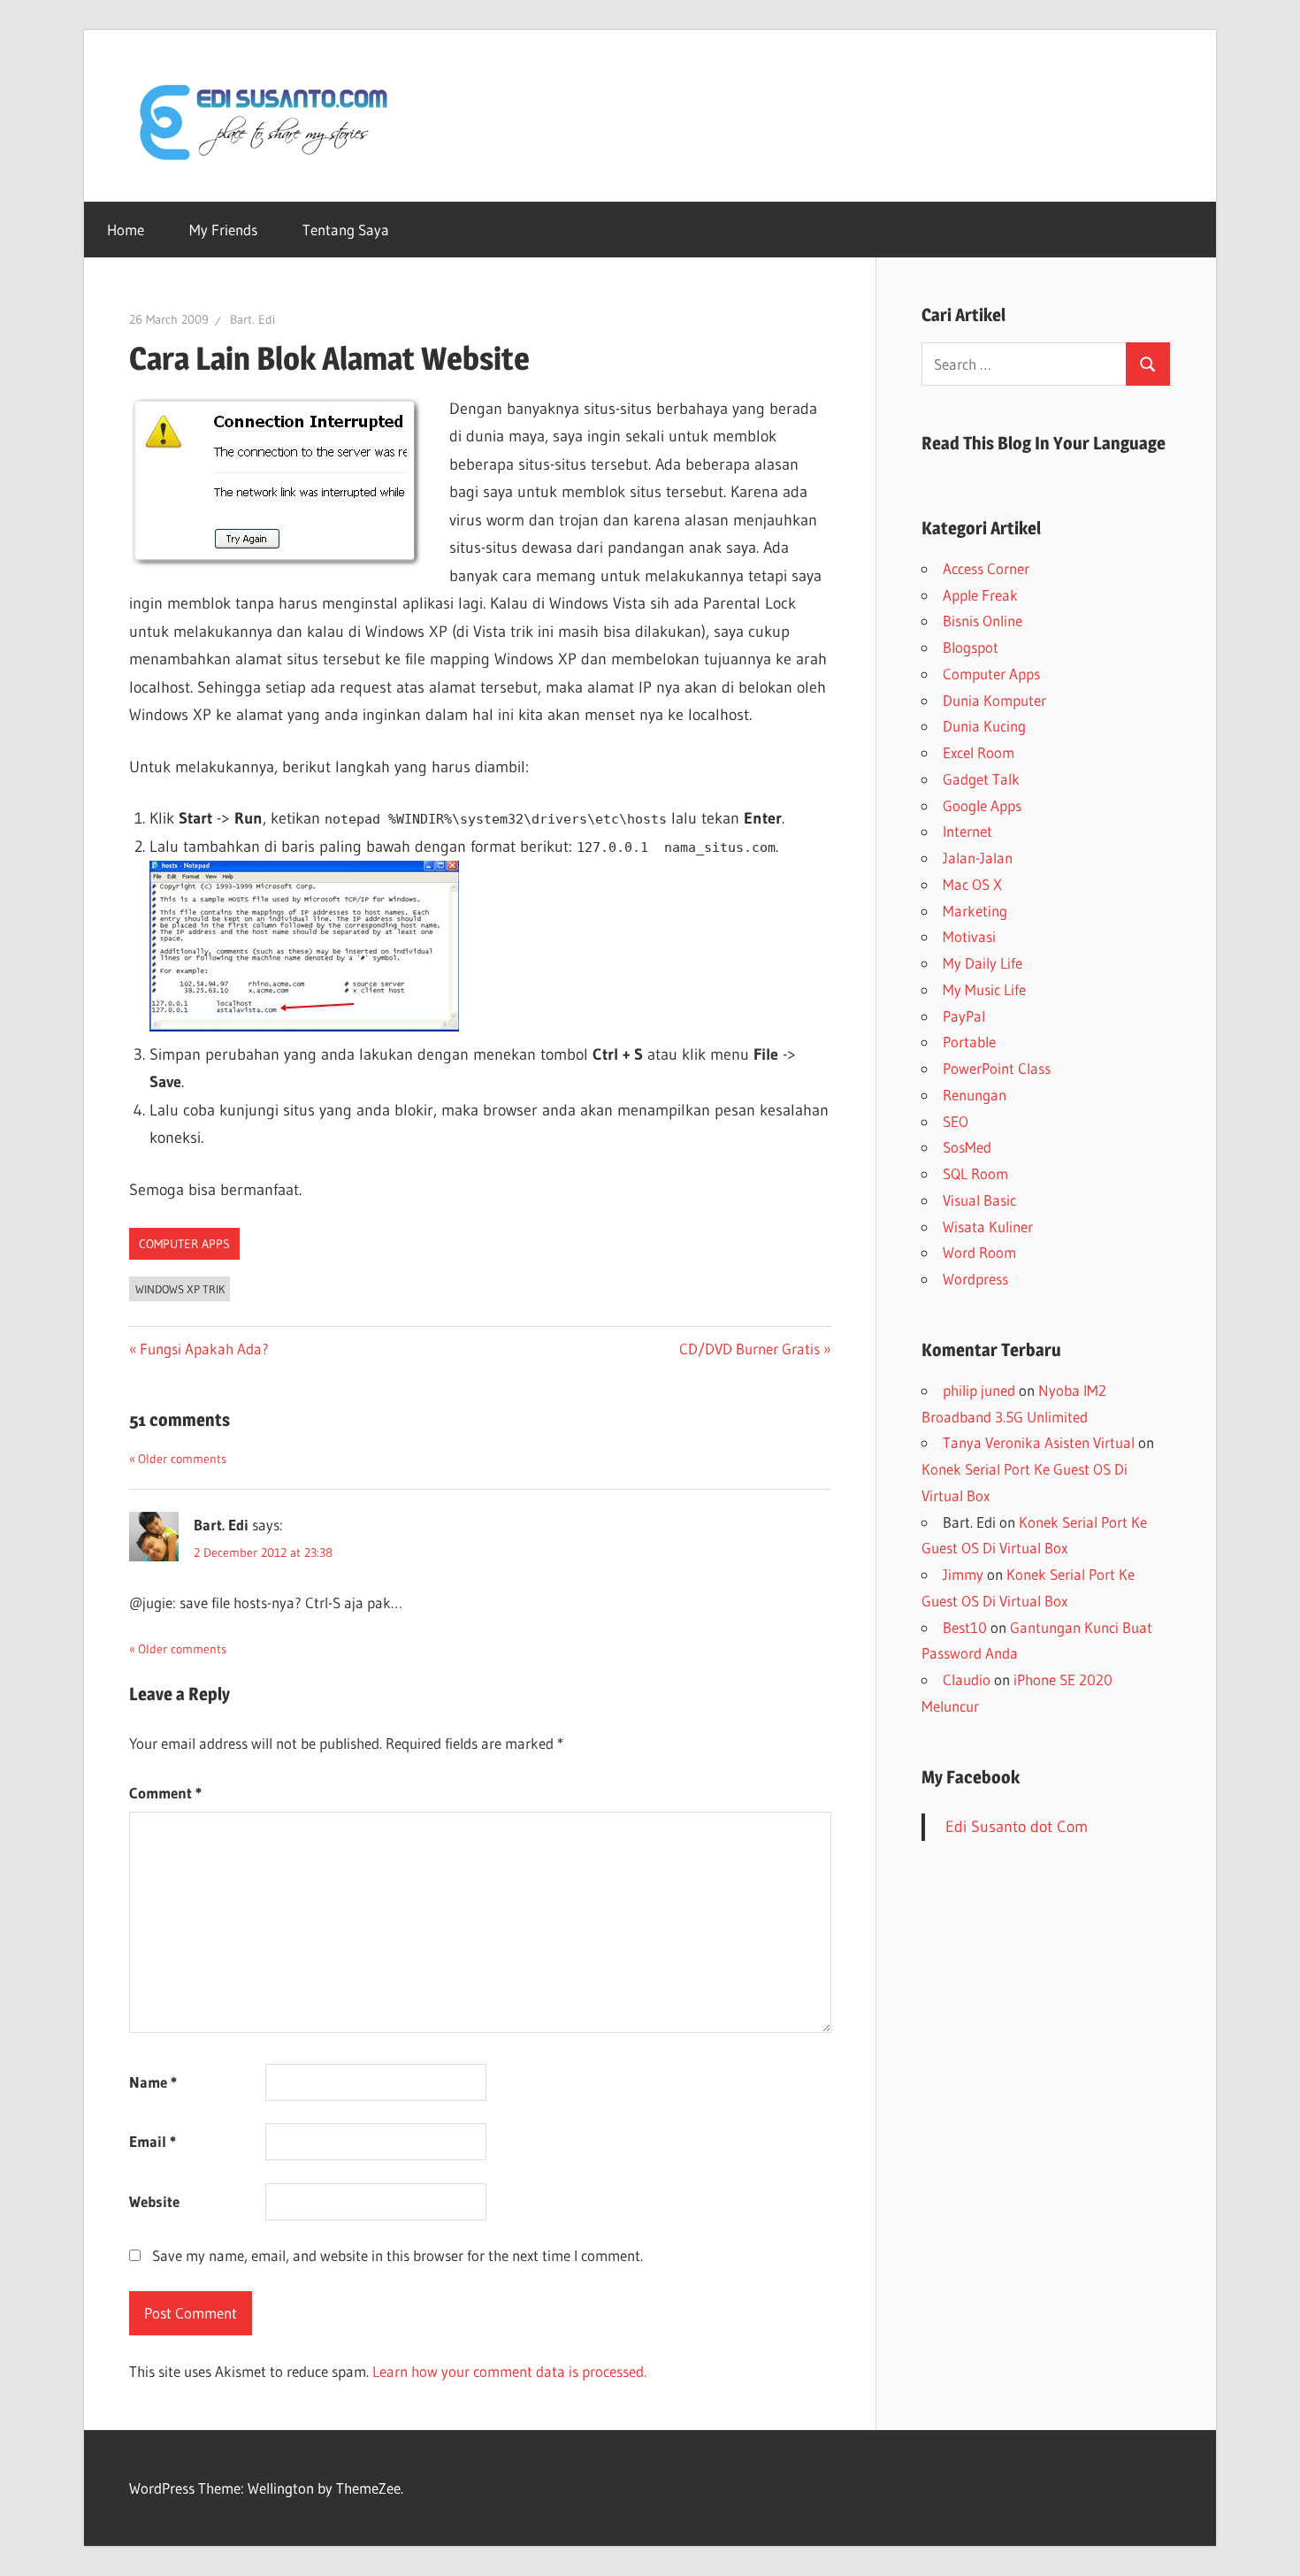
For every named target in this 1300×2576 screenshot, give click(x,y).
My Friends (223, 230)
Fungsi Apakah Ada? (204, 1349)
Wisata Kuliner (988, 1227)
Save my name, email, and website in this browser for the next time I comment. (398, 2255)
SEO (956, 1121)
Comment (165, 1793)
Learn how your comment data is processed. (509, 2371)
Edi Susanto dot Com (1017, 1827)
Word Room (979, 1252)
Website (154, 2201)
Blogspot (971, 647)
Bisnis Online (983, 621)
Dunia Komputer (994, 700)
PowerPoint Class (997, 1068)
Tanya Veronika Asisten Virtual (1039, 1442)
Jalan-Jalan (978, 858)
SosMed (967, 1147)
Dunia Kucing (984, 726)
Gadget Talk (981, 779)
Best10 (965, 1627)
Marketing (975, 911)
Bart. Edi (252, 319)
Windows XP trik (180, 1289)
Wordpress (975, 1279)
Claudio (967, 1679)
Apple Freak (980, 595)
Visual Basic (979, 1200)
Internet (967, 831)
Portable (969, 1042)
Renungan (975, 1095)
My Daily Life (983, 963)
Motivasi (969, 936)
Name (153, 2082)
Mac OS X (972, 884)
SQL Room (975, 1173)
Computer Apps (184, 1244)
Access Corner (986, 568)
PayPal (964, 1016)
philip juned (979, 1390)
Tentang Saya (346, 230)
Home (126, 230)
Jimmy (963, 1574)
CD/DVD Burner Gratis (749, 1349)
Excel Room (979, 752)
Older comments (182, 1459)
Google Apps (982, 805)
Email (153, 2141)
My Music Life (984, 989)
